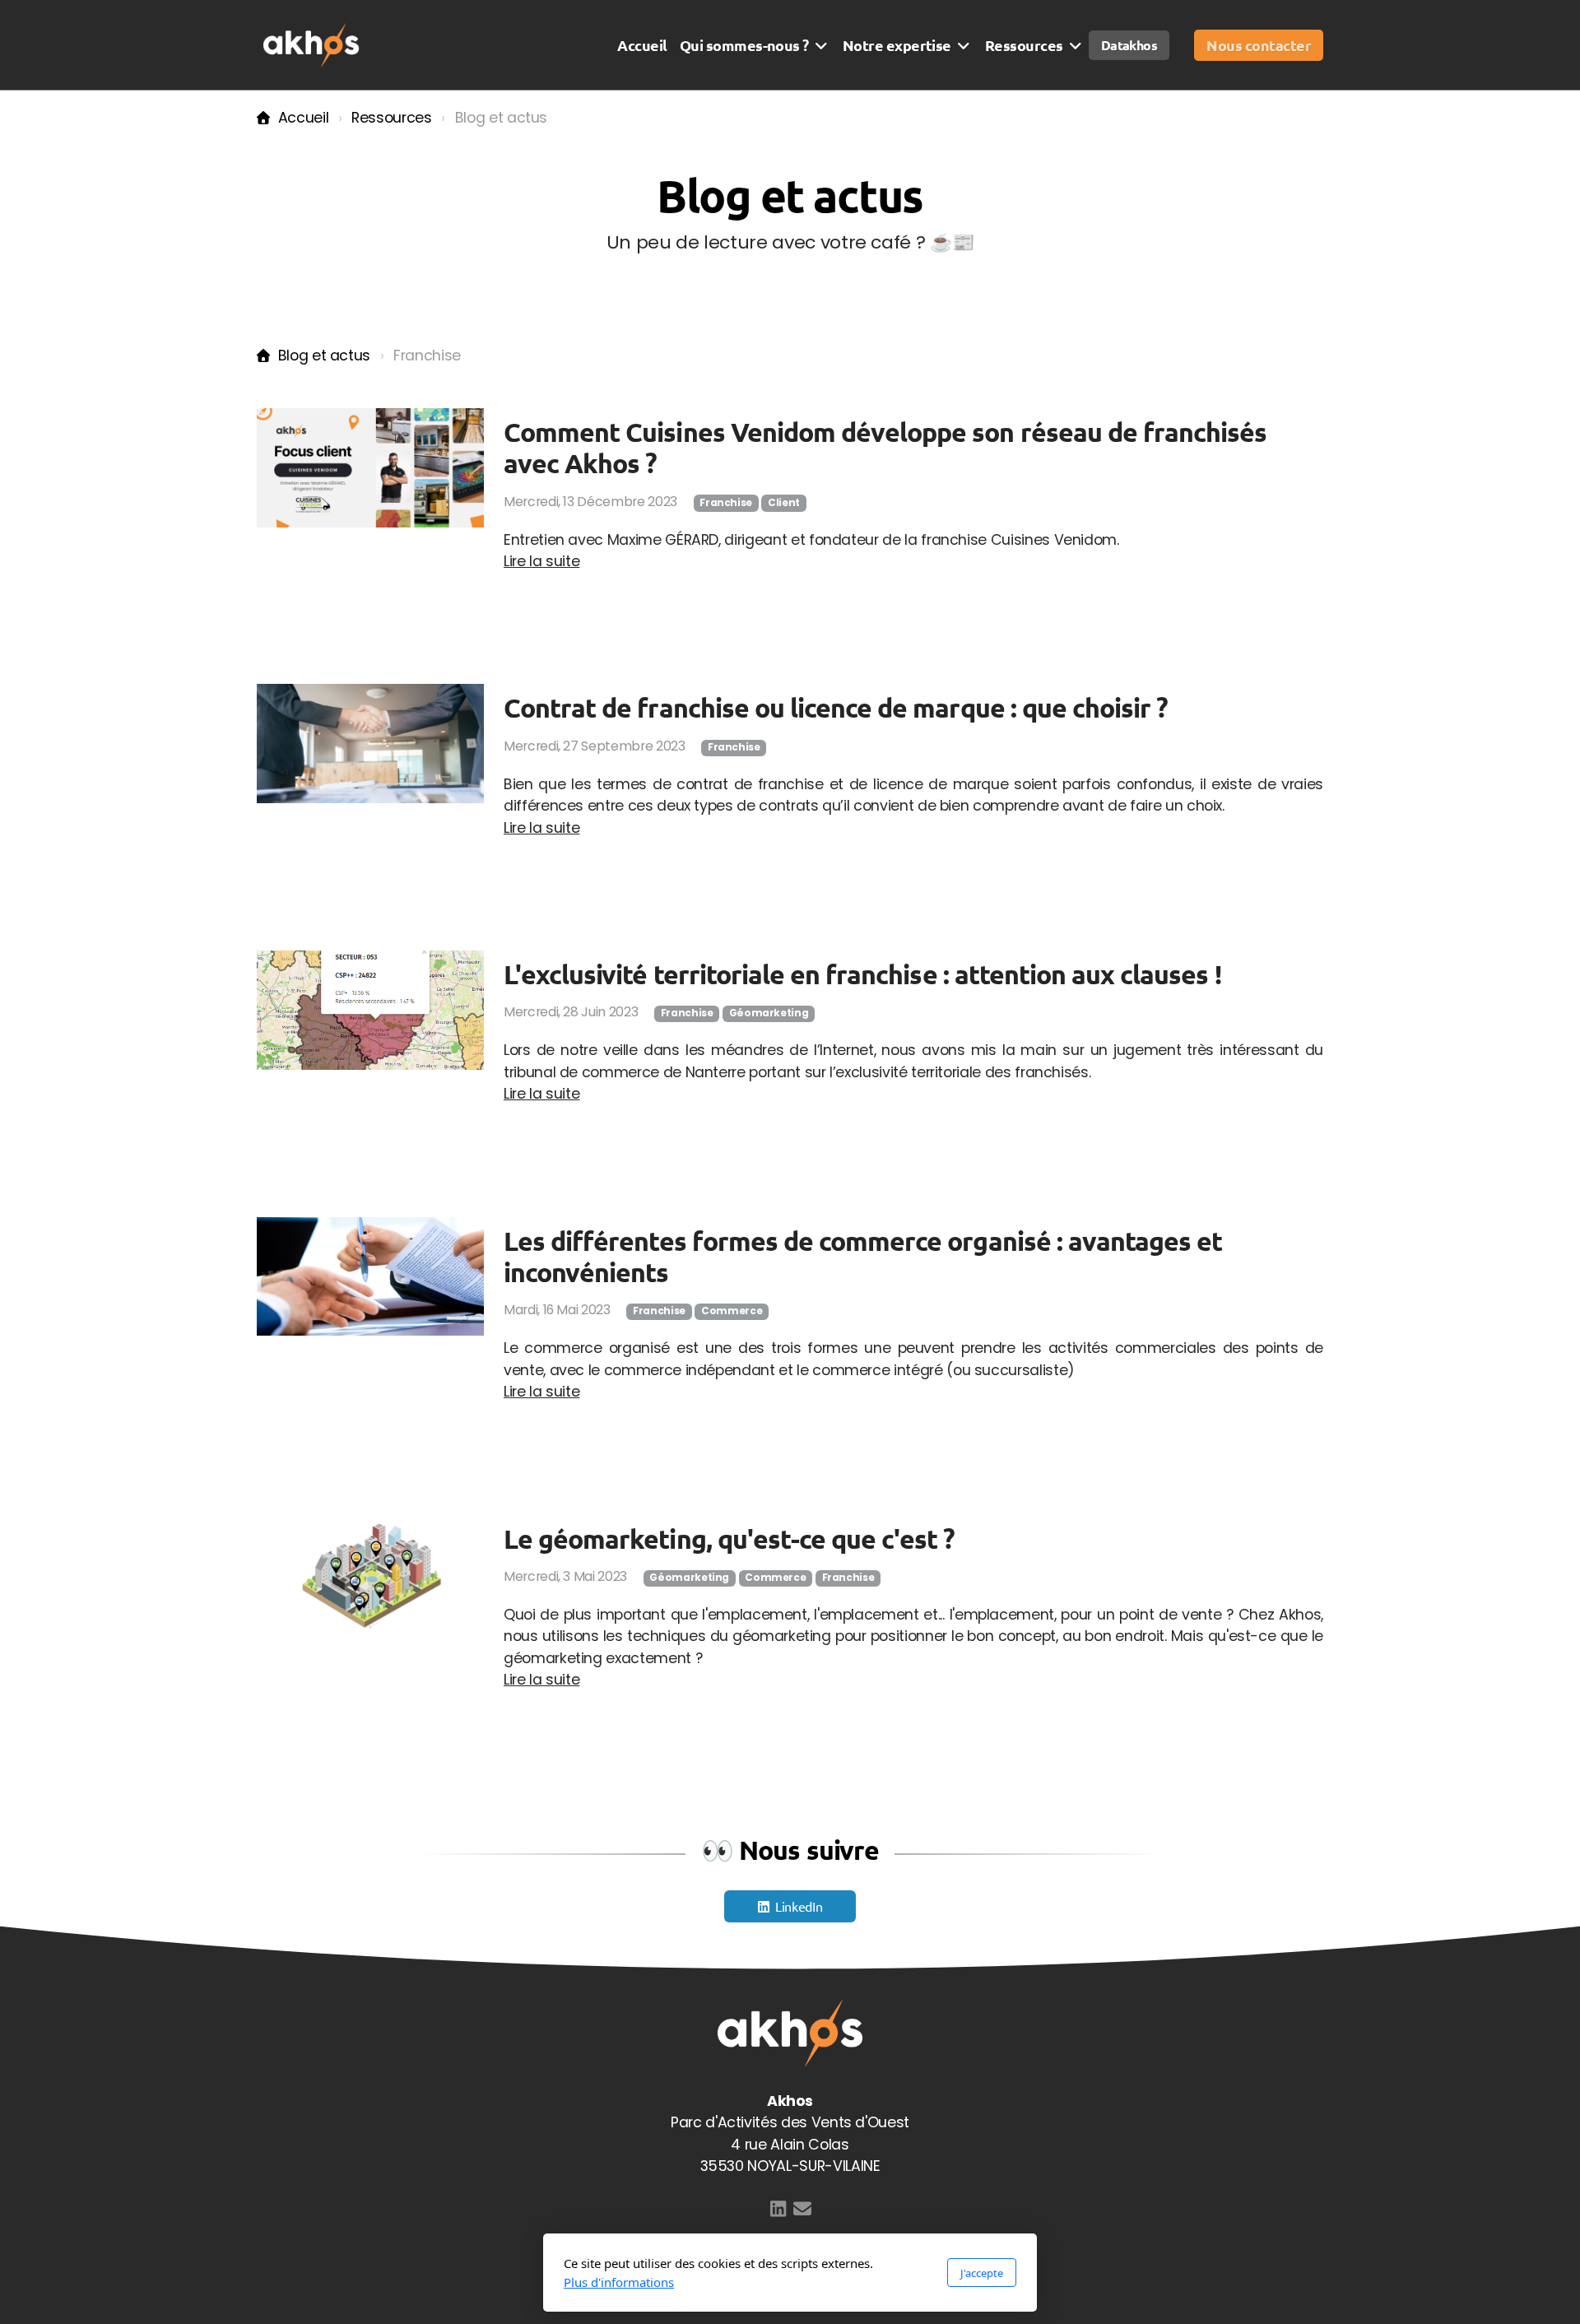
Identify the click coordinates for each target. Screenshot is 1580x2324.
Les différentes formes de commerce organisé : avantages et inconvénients (863, 1257)
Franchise (726, 503)
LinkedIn (799, 1906)
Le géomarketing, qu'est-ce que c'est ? (730, 1539)
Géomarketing (769, 1013)
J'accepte (982, 2273)
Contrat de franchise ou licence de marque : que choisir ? (836, 708)
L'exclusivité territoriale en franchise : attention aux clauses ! (862, 974)
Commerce (732, 1311)
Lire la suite (541, 561)
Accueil (303, 118)
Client (784, 503)
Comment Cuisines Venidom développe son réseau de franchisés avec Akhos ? (885, 448)
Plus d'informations (619, 2282)
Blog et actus (324, 356)
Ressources (391, 118)
